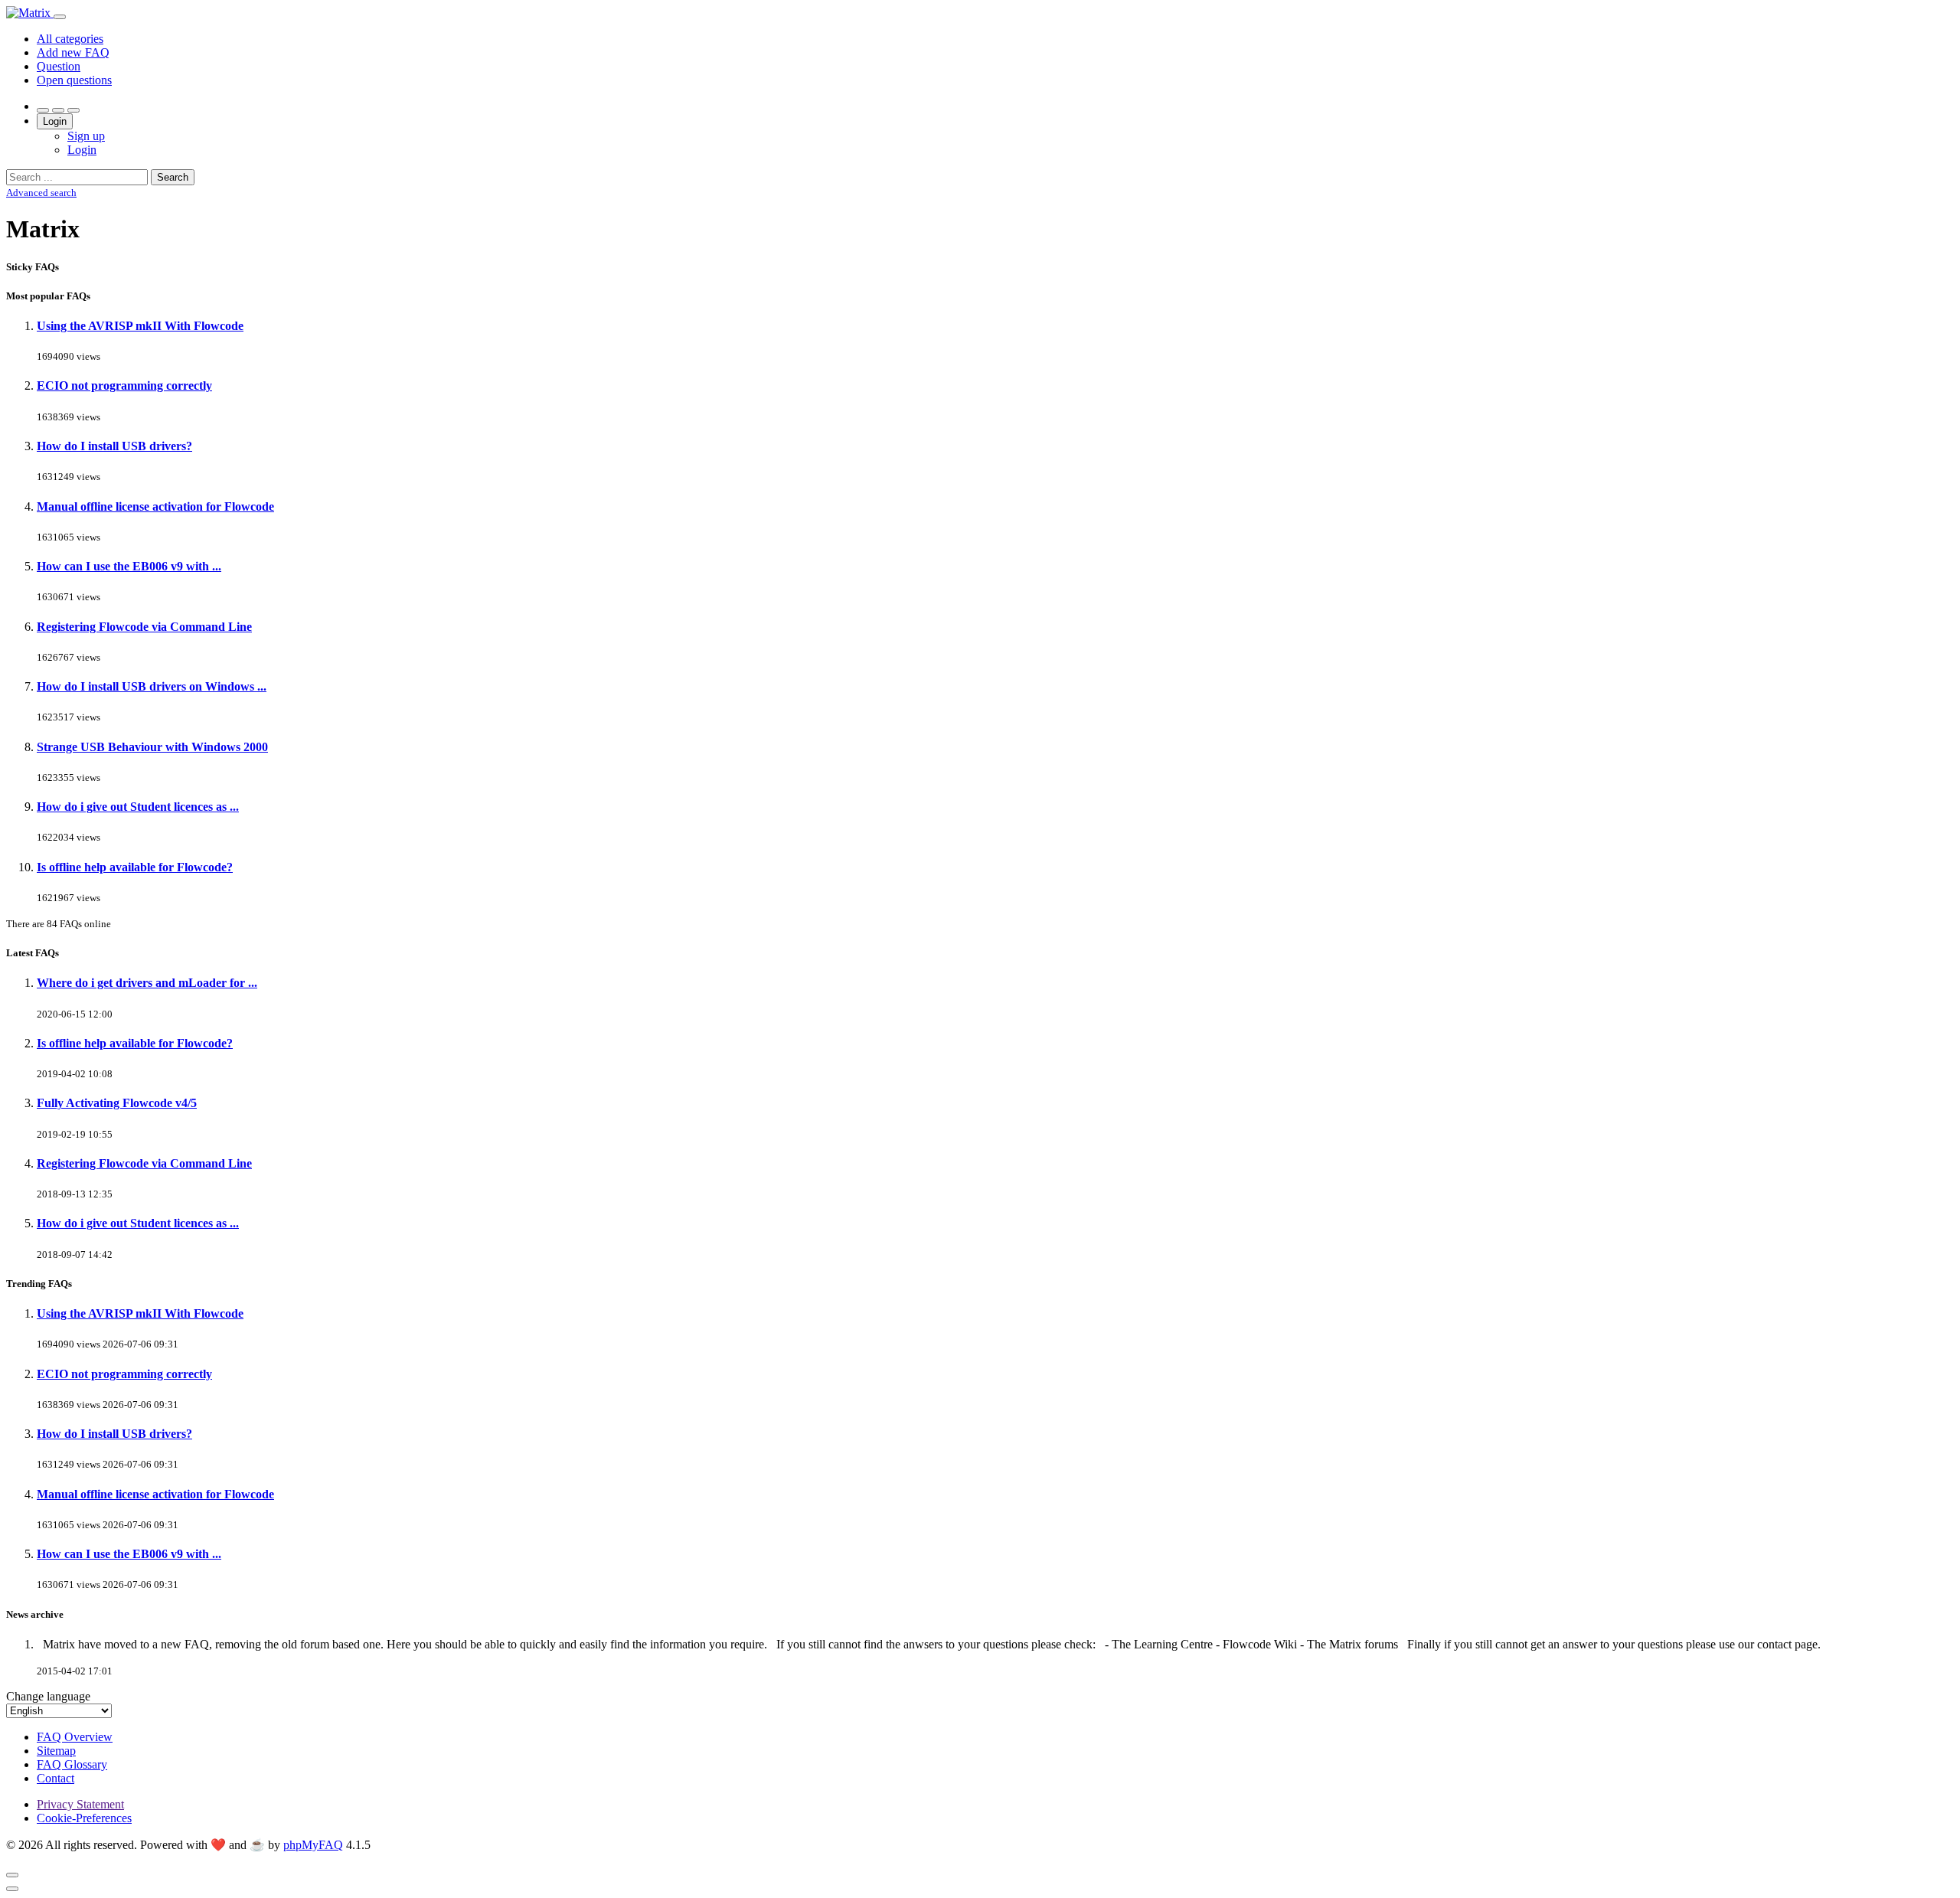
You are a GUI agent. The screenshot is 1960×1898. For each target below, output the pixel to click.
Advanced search (41, 193)
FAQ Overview (75, 1737)
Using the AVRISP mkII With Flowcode (140, 326)
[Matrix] (30, 13)
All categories (70, 39)
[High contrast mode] (73, 110)
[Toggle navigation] (60, 17)
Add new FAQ (73, 52)
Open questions (74, 80)
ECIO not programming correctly (124, 385)
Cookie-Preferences (84, 1818)
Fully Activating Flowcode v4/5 (117, 1103)
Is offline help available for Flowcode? (135, 867)
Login (55, 121)
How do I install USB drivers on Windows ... (152, 686)
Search (173, 177)
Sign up (86, 136)
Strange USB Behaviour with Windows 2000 (152, 747)
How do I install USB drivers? (114, 446)
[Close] (12, 1875)
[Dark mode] (58, 110)
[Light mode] (43, 110)
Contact (56, 1778)
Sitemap (56, 1751)
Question (59, 66)
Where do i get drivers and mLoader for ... (147, 983)
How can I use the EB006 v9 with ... (129, 566)
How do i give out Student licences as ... (138, 807)
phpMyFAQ (313, 1845)
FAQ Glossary (72, 1764)
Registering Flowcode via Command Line (144, 627)
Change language (48, 1696)
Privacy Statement (80, 1804)
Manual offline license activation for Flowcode (155, 506)
